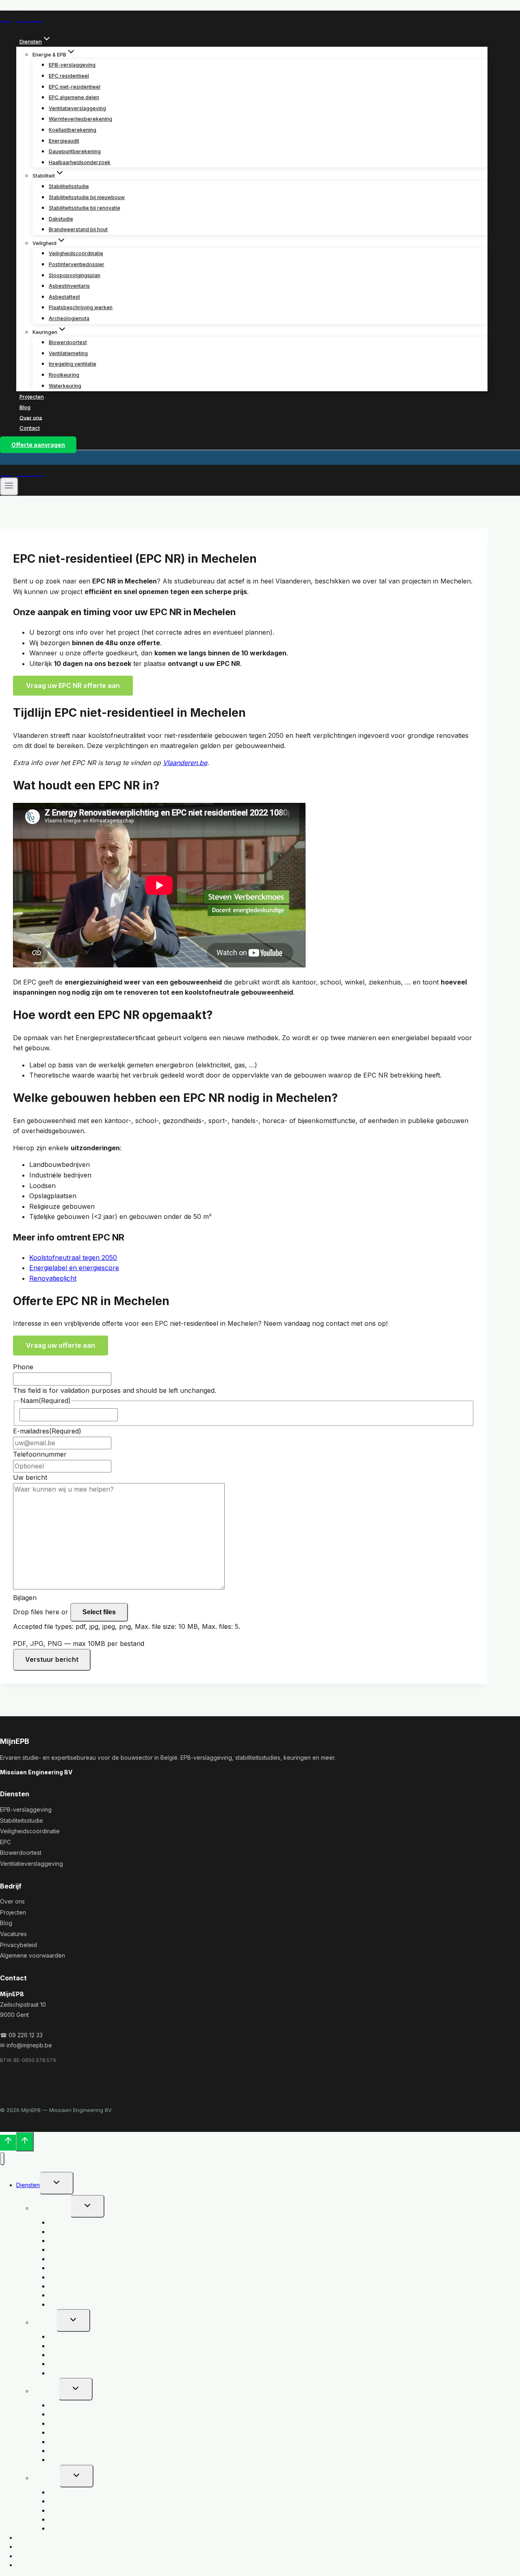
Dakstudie (61, 219)
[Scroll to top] (8, 2143)
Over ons (31, 417)
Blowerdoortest (68, 342)
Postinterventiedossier (77, 264)
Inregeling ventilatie (73, 364)
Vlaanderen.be (185, 763)
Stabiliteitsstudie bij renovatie (84, 208)
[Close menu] (2, 2159)
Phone (23, 1367)
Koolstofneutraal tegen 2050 (73, 1258)
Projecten (32, 397)
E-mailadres (47, 1431)
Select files (99, 1612)
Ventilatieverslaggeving (77, 108)
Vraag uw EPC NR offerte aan (73, 685)
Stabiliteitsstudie (69, 186)
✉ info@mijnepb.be (26, 2045)
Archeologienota (69, 318)
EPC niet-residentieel (75, 87)
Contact (30, 428)
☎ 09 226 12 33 (21, 2035)
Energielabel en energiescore (74, 1268)
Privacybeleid (18, 1945)
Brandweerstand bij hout (78, 229)
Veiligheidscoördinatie (76, 253)
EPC (5, 1842)
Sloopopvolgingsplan (75, 275)
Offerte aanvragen (38, 445)
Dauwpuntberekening (75, 151)
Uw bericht (30, 1477)
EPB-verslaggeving (72, 65)
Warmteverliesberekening (80, 119)
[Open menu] (9, 486)
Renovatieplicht (53, 1278)
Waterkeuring (65, 386)
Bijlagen (25, 1598)
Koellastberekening (73, 130)
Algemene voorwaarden (32, 1955)
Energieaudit (64, 141)
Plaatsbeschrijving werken (81, 307)
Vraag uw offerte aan (61, 1345)
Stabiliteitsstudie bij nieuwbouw (87, 197)
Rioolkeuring (64, 375)
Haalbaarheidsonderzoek (80, 162)
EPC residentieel (69, 76)
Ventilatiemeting (68, 353)
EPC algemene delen (74, 97)
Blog (25, 407)
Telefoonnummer (40, 1454)
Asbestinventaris (69, 286)
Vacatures (13, 1934)
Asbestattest (64, 297)
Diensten (28, 2185)
